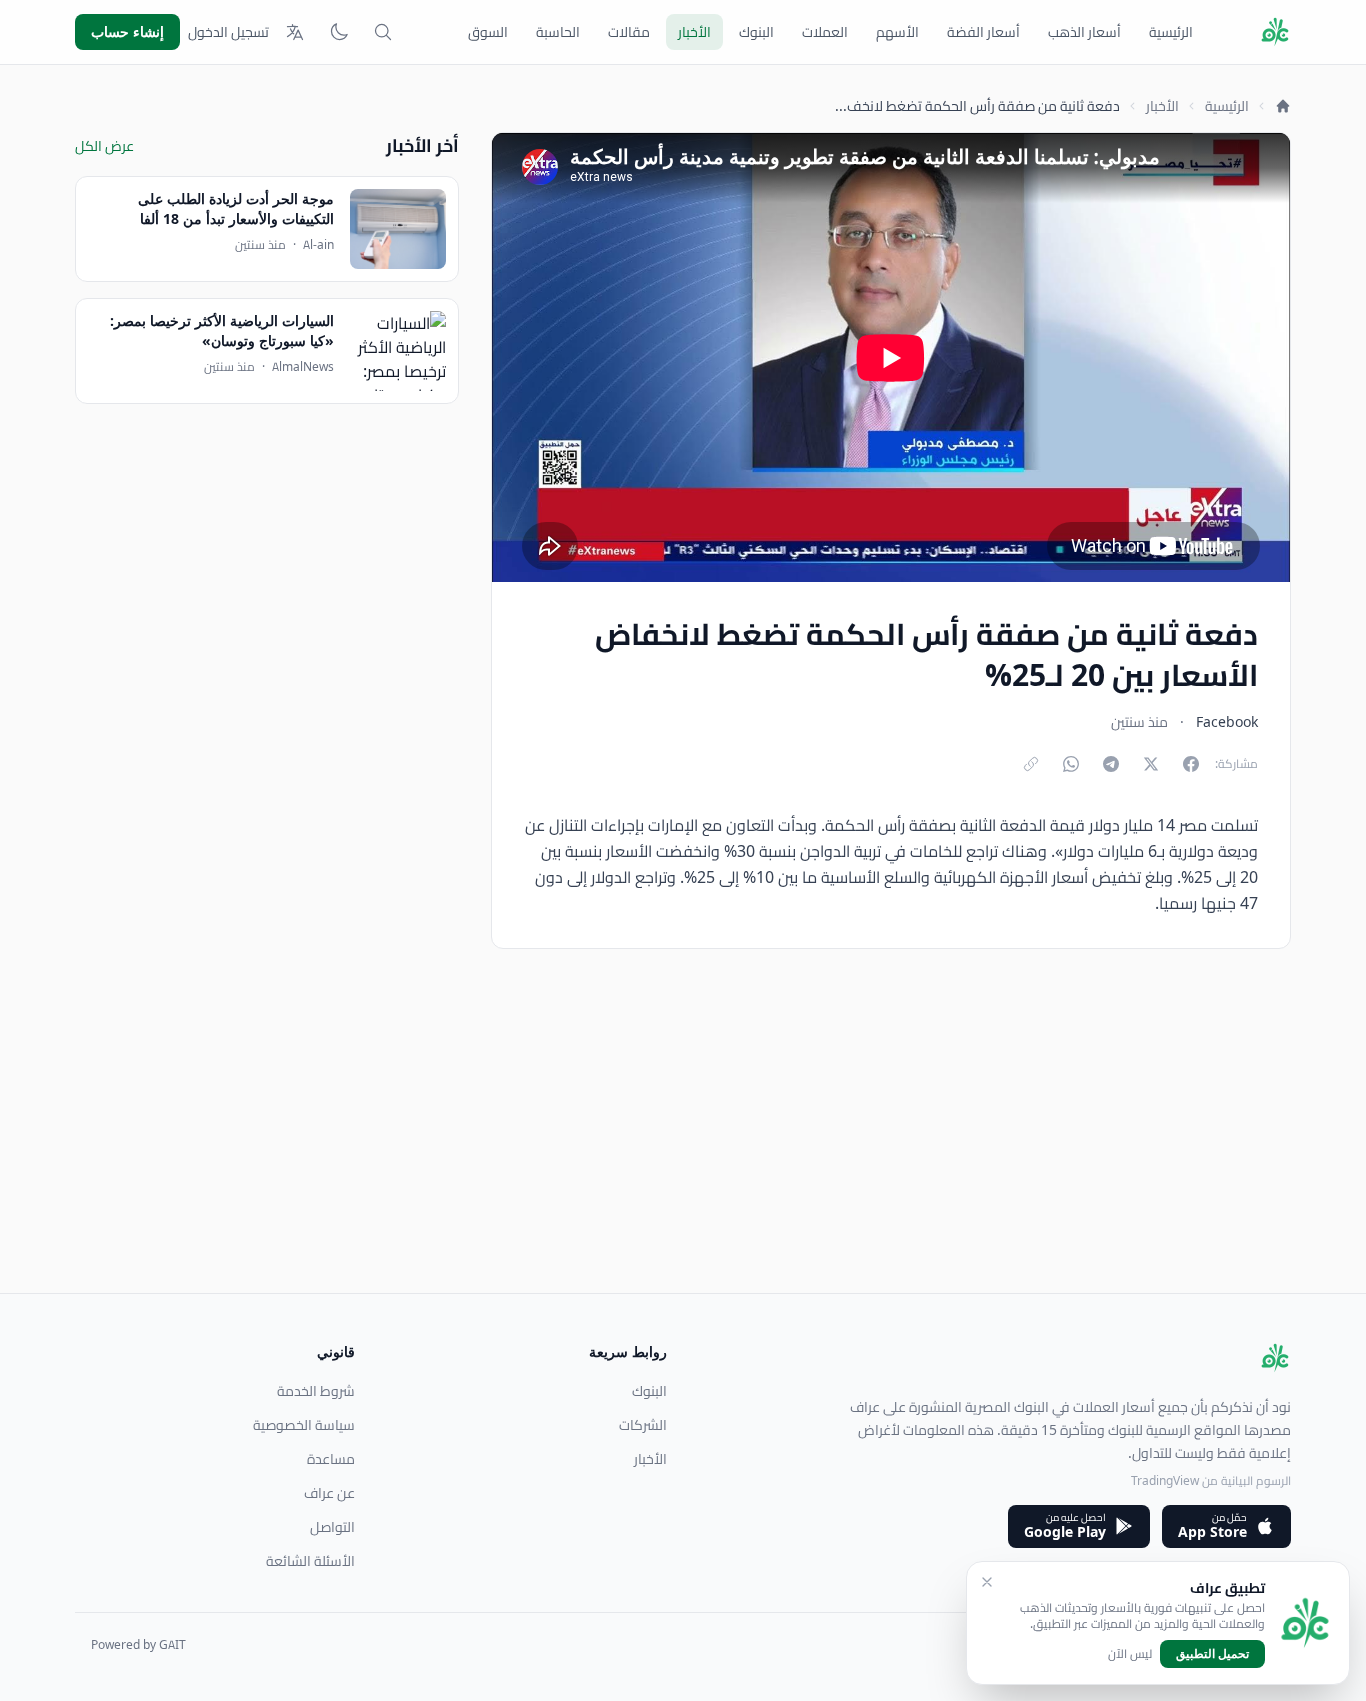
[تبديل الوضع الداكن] (339, 32)
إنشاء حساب (127, 31)
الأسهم (897, 32)
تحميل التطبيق (1212, 1653)
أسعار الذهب (1084, 32)
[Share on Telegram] (1111, 764)
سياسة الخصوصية (304, 1425)
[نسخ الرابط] (1031, 764)
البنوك (756, 32)
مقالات (629, 32)
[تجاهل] (987, 1582)
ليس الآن (1130, 1654)
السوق (488, 32)
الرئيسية (1171, 32)
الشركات (643, 1425)
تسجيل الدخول (228, 32)
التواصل (332, 1527)
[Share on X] (1151, 764)
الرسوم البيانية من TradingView (1211, 1480)
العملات (825, 32)
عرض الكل (104, 146)
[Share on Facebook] (1191, 764)
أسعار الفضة (983, 32)
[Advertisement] (691, 1153)
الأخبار (694, 32)
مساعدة (331, 1459)
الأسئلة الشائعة (310, 1561)
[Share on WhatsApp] (1071, 764)
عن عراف (329, 1493)
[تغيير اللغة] (295, 32)
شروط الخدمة (316, 1391)
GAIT (172, 1644)
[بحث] (383, 32)
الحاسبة (558, 32)
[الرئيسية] (1283, 106)
